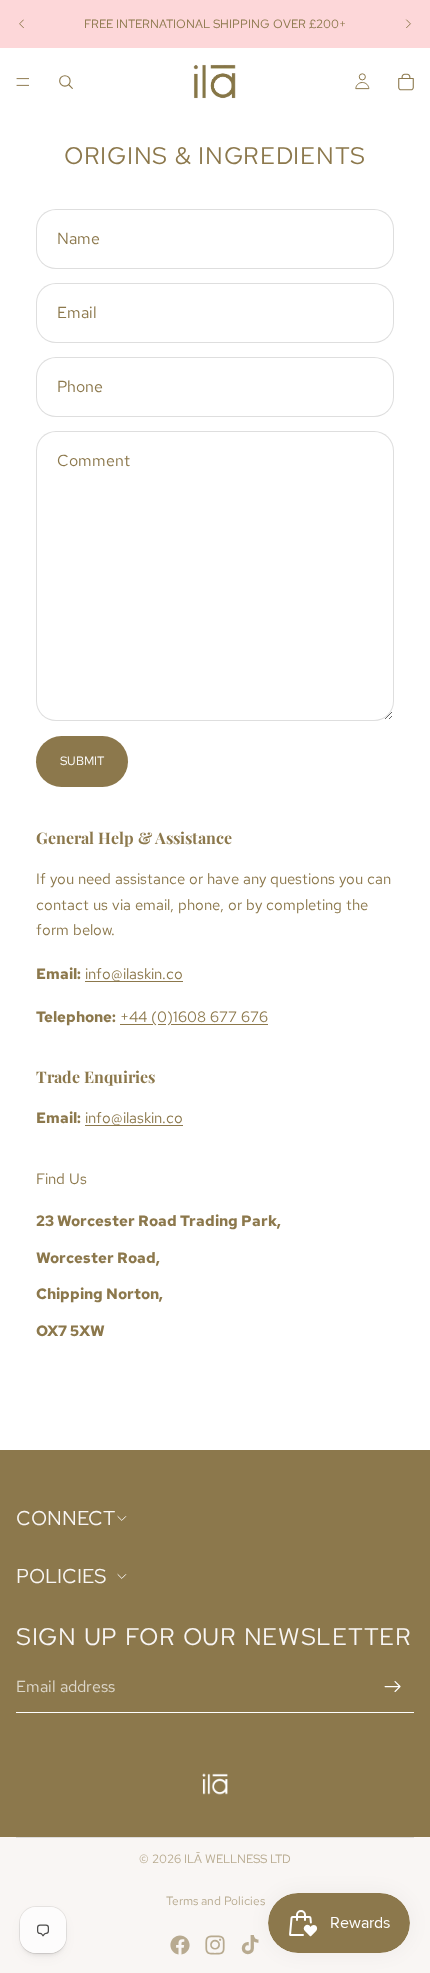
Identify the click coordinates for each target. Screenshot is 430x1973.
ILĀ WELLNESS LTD (237, 1859)
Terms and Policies (215, 1901)
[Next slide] (408, 24)
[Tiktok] (250, 1945)
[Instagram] (215, 1945)
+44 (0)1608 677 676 (194, 1017)
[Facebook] (180, 1945)
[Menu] (23, 82)
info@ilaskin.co (134, 974)
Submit (82, 761)
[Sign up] (393, 1687)
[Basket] (406, 82)
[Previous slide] (22, 24)
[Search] (66, 82)
